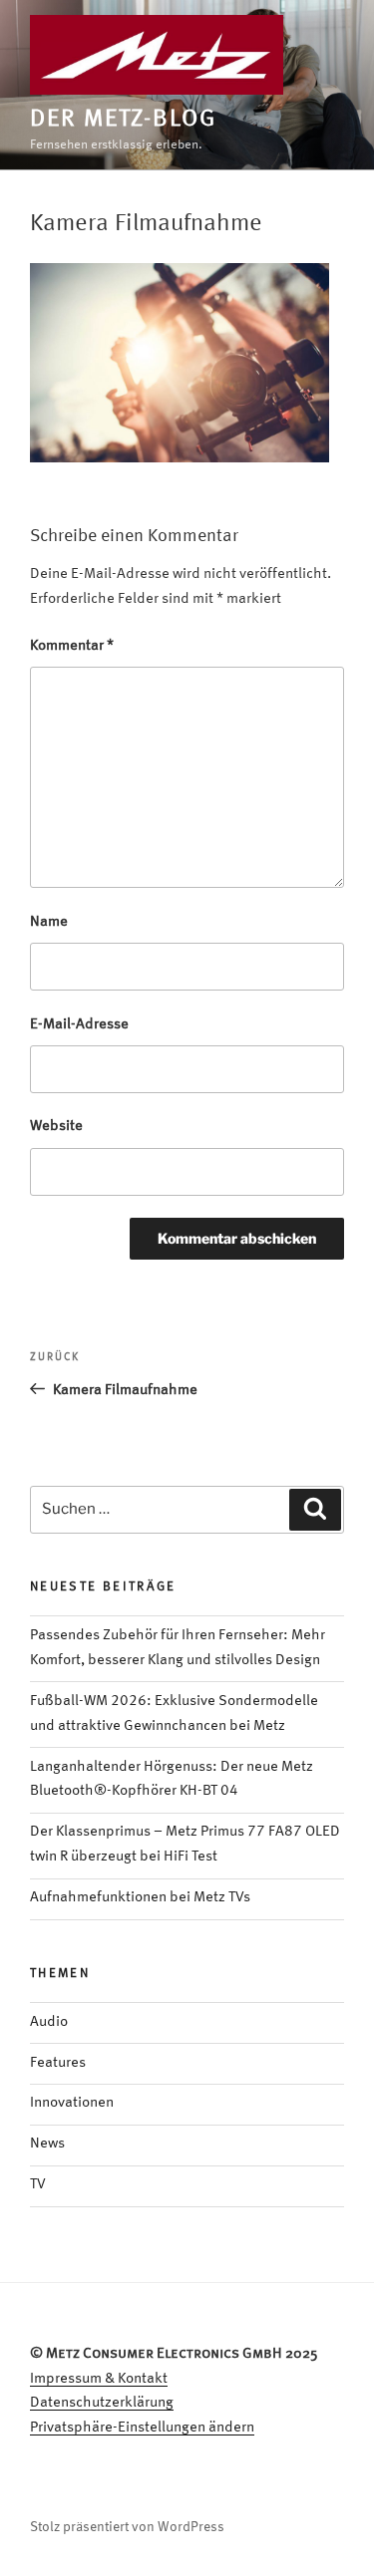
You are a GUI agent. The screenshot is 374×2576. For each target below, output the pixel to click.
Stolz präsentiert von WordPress (127, 2527)
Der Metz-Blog (123, 120)
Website (56, 1127)
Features (58, 2063)
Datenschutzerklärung (102, 2403)
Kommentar (72, 646)
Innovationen (72, 2103)
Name (49, 922)
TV (38, 2185)
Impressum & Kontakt (99, 2379)
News (47, 2144)
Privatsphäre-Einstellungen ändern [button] (142, 2428)
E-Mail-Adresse (79, 1025)
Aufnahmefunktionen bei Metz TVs (140, 1898)
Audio (49, 2022)
